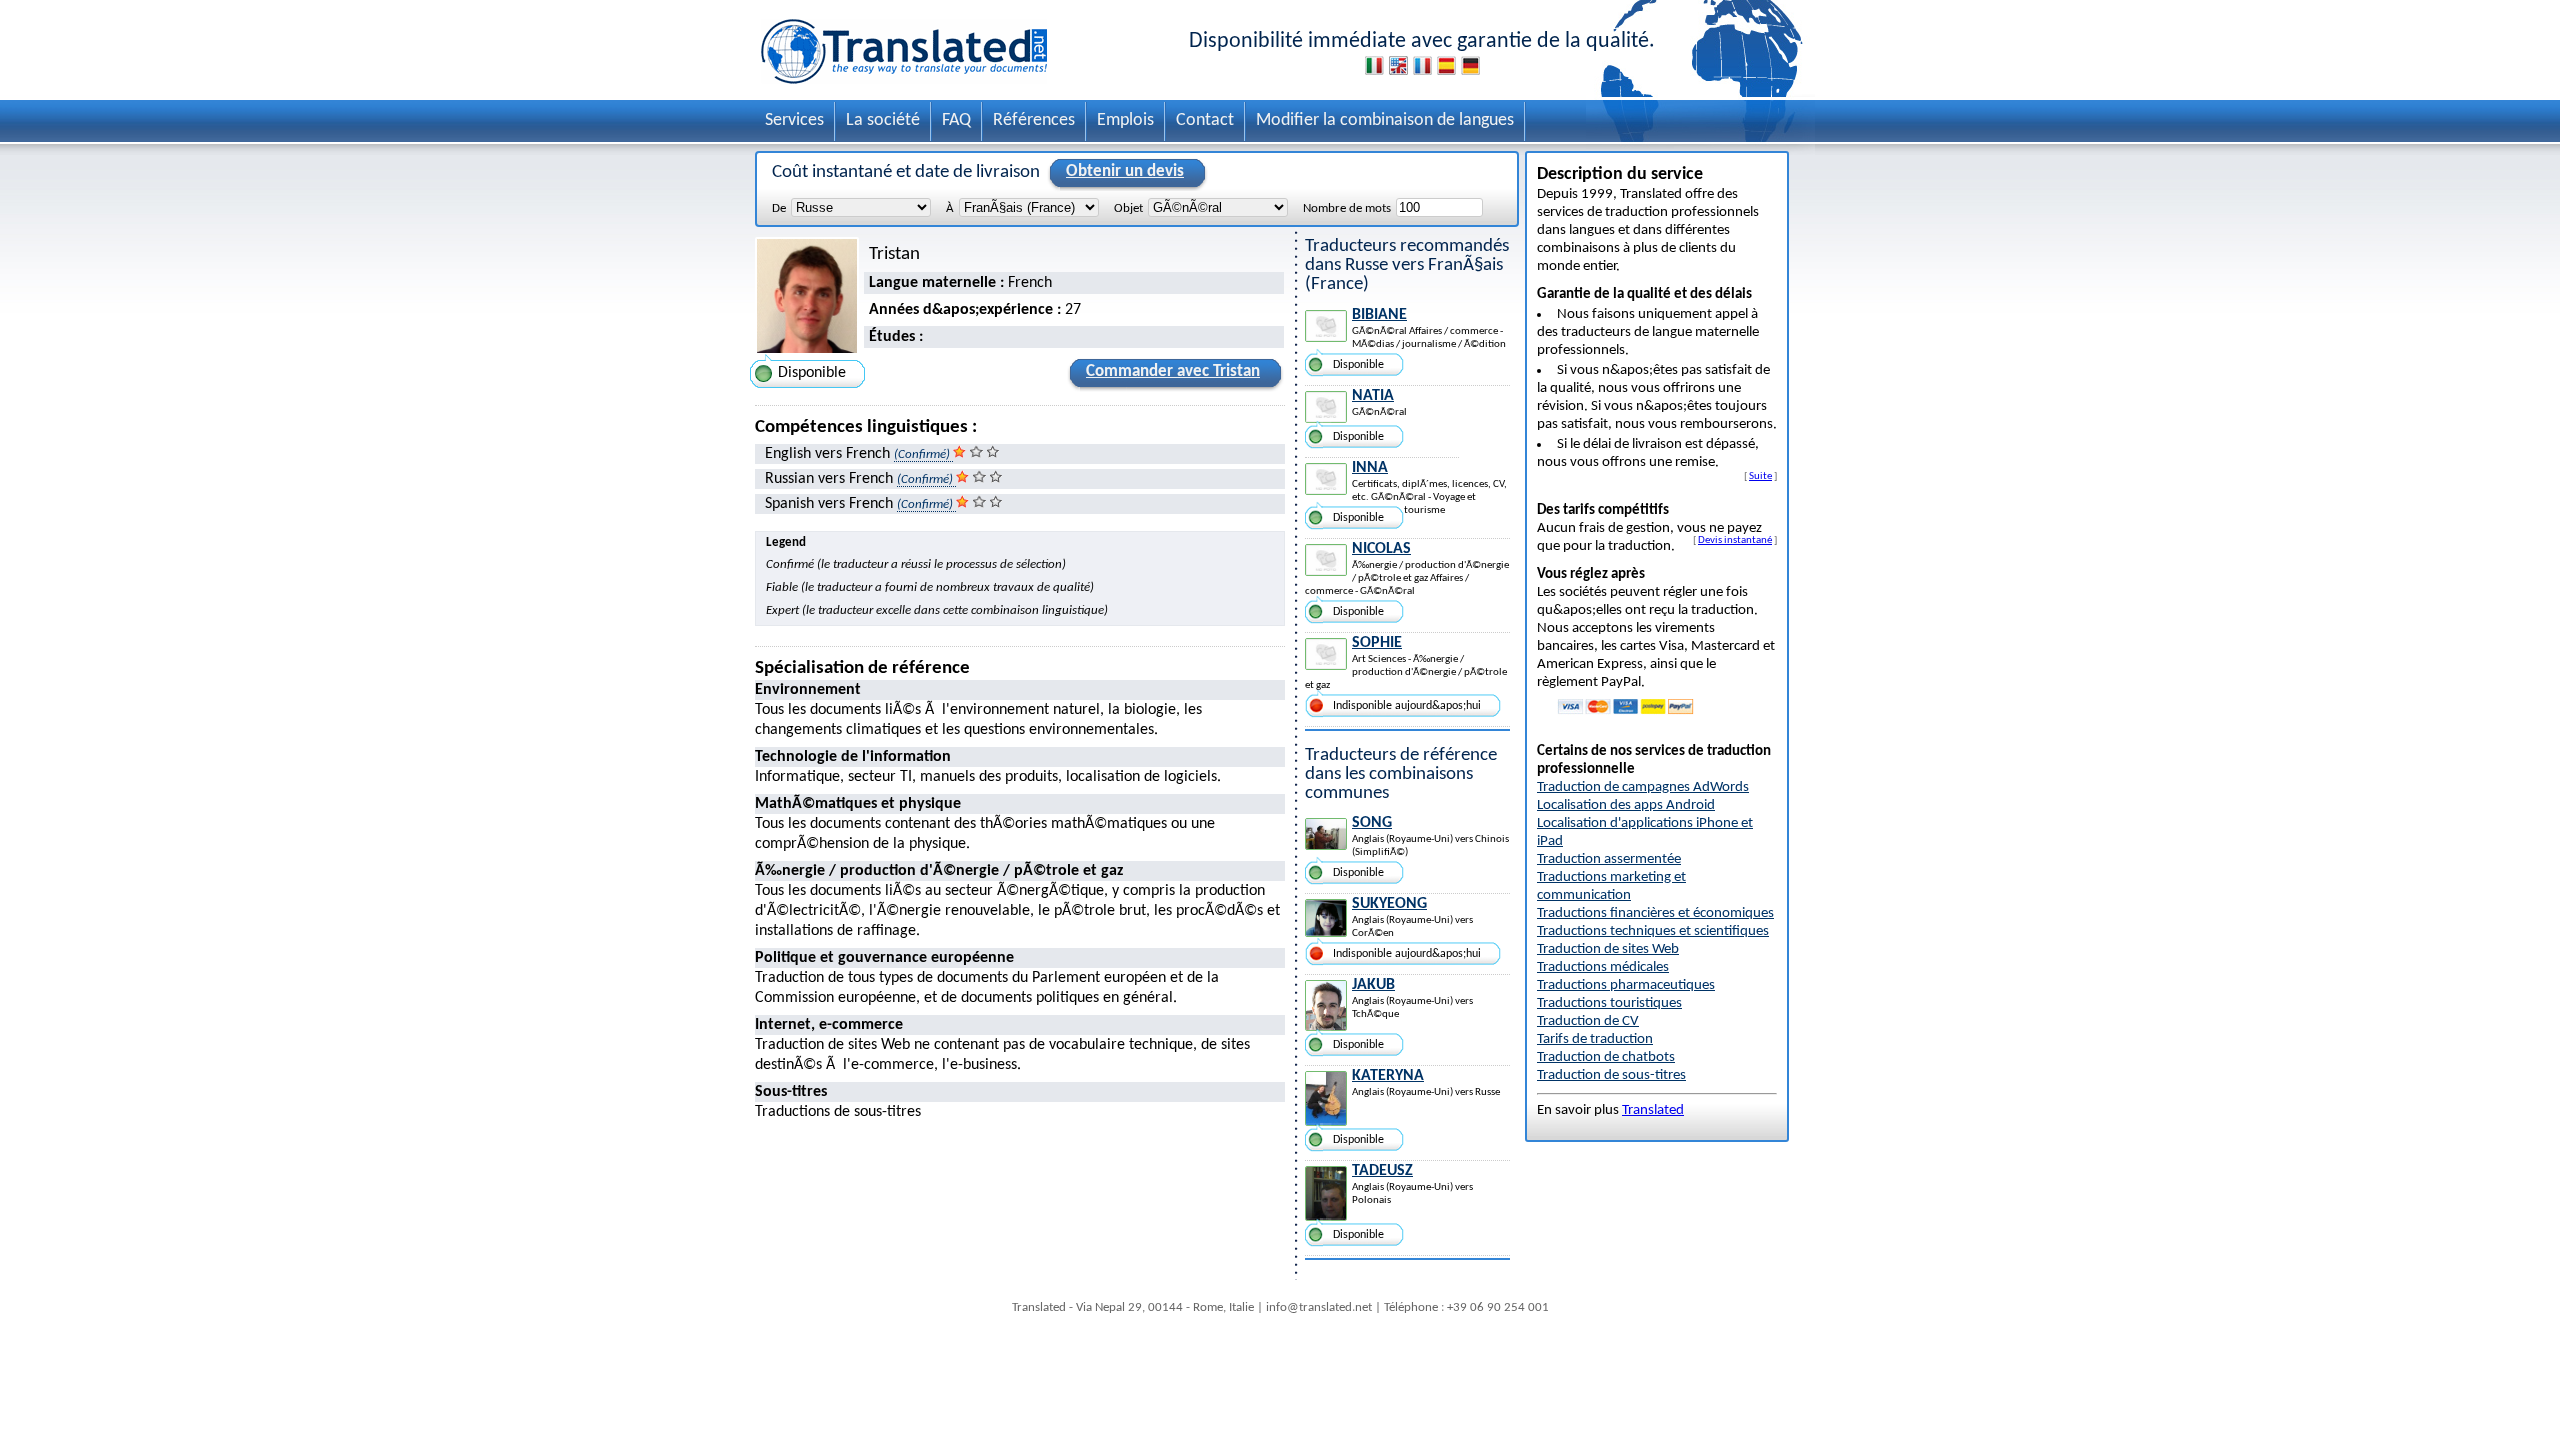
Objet (1128, 208)
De (779, 208)
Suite (1760, 476)
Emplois (1125, 120)
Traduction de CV (1588, 1021)
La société (883, 120)
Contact (1205, 120)
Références (1034, 120)
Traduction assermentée (1609, 859)
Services (794, 120)
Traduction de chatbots (1606, 1057)
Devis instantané (1735, 540)
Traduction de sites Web (1608, 949)
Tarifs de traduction (1595, 1039)
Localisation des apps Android (1626, 805)
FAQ (956, 120)
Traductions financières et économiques (1655, 913)
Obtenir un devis (1125, 171)
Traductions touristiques (1609, 1003)
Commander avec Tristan (1173, 371)
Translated (1653, 1110)
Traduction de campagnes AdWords (1643, 787)
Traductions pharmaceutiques (1626, 985)
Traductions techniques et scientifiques (1653, 931)
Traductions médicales (1603, 967)
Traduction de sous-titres (1611, 1075)
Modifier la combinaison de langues (1385, 120)
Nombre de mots (1347, 208)
